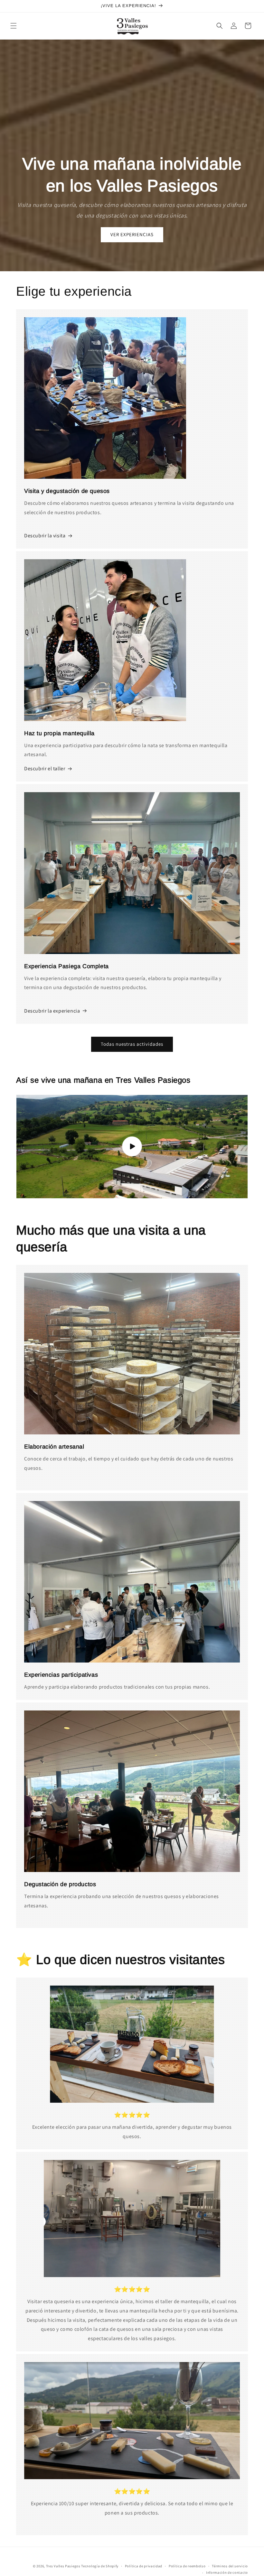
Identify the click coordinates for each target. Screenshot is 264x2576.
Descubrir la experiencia (52, 1011)
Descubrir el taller (45, 769)
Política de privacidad (144, 2566)
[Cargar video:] (132, 1147)
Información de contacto (227, 2572)
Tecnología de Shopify (100, 2566)
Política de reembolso (187, 2566)
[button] (14, 26)
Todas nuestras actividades (132, 1044)
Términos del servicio (230, 2566)
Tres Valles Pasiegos (63, 2566)
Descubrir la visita (45, 536)
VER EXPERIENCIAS (132, 234)
